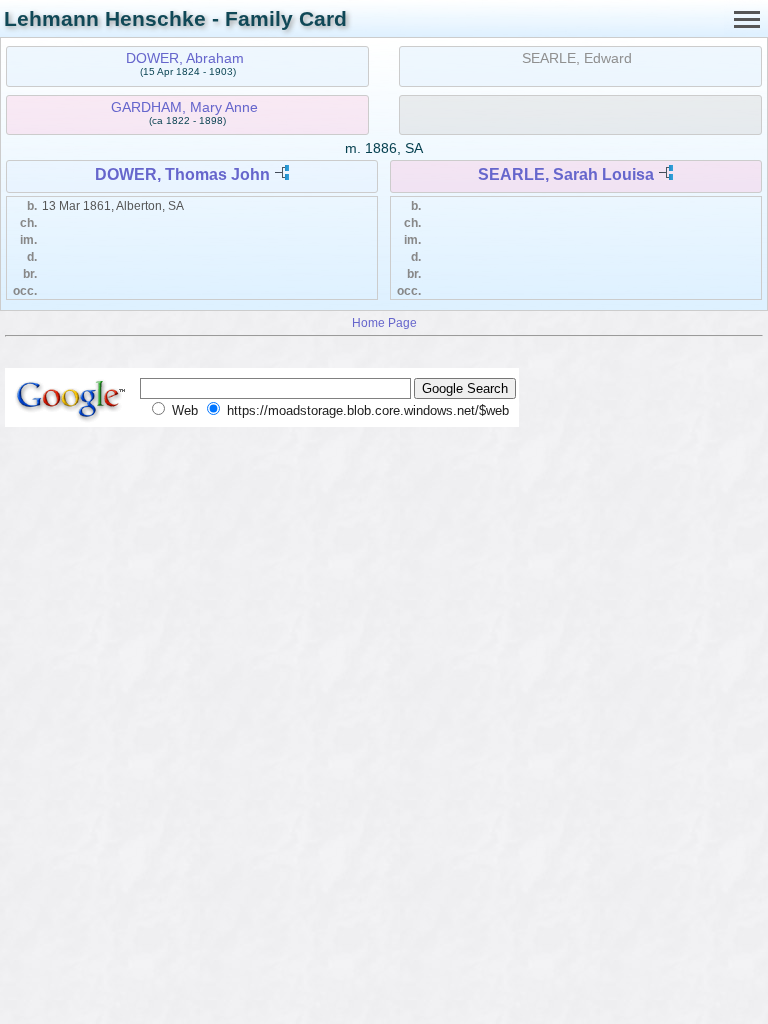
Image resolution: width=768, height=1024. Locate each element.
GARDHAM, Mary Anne (184, 107)
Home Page (384, 322)
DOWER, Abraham (185, 58)
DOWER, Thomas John (182, 174)
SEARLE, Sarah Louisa (566, 174)
